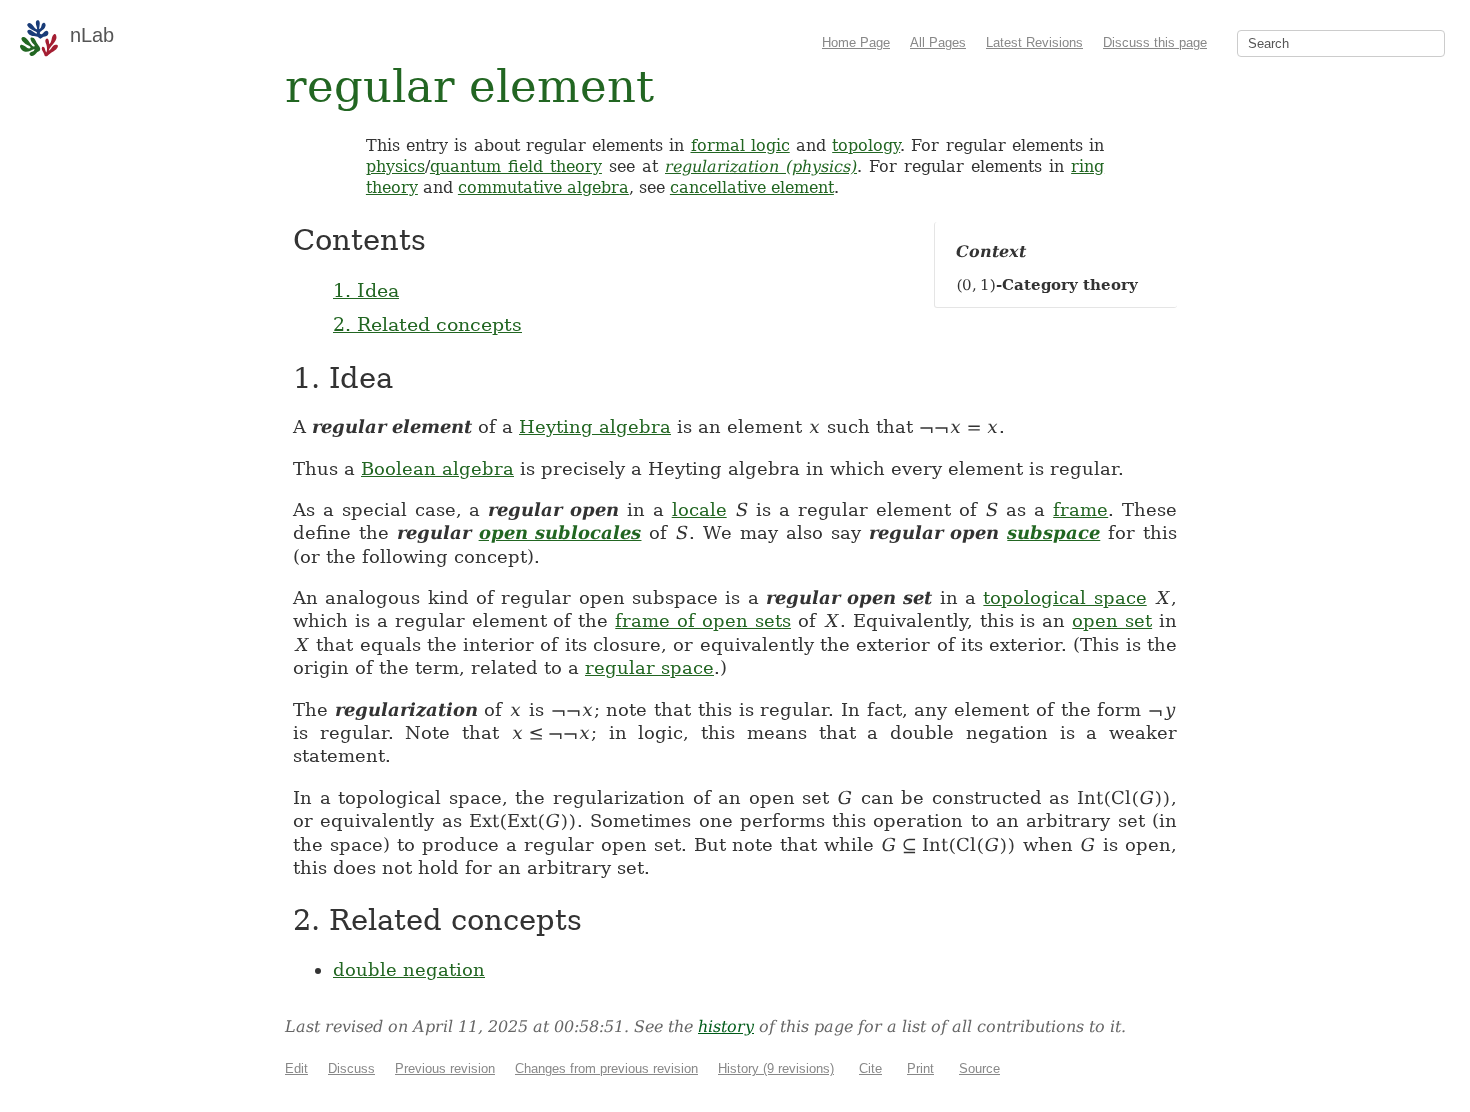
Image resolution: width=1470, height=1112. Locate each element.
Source (979, 1068)
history (726, 1026)
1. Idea (366, 290)
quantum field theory (516, 166)
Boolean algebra (437, 468)
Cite (870, 1068)
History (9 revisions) (776, 1068)
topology (866, 145)
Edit (296, 1068)
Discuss (351, 1068)
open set (1112, 620)
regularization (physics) (761, 166)
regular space (649, 667)
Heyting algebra (595, 426)
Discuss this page (1155, 42)
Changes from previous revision (606, 1068)
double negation (409, 969)
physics (395, 166)
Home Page (856, 42)
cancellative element (752, 187)
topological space (1064, 597)
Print (920, 1068)
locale (699, 509)
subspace (1053, 532)
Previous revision (445, 1068)
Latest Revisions (1034, 42)
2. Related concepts (427, 324)
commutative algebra (543, 187)
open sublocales (560, 532)
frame (1080, 509)
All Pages (938, 42)
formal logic (740, 145)
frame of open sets (703, 620)
